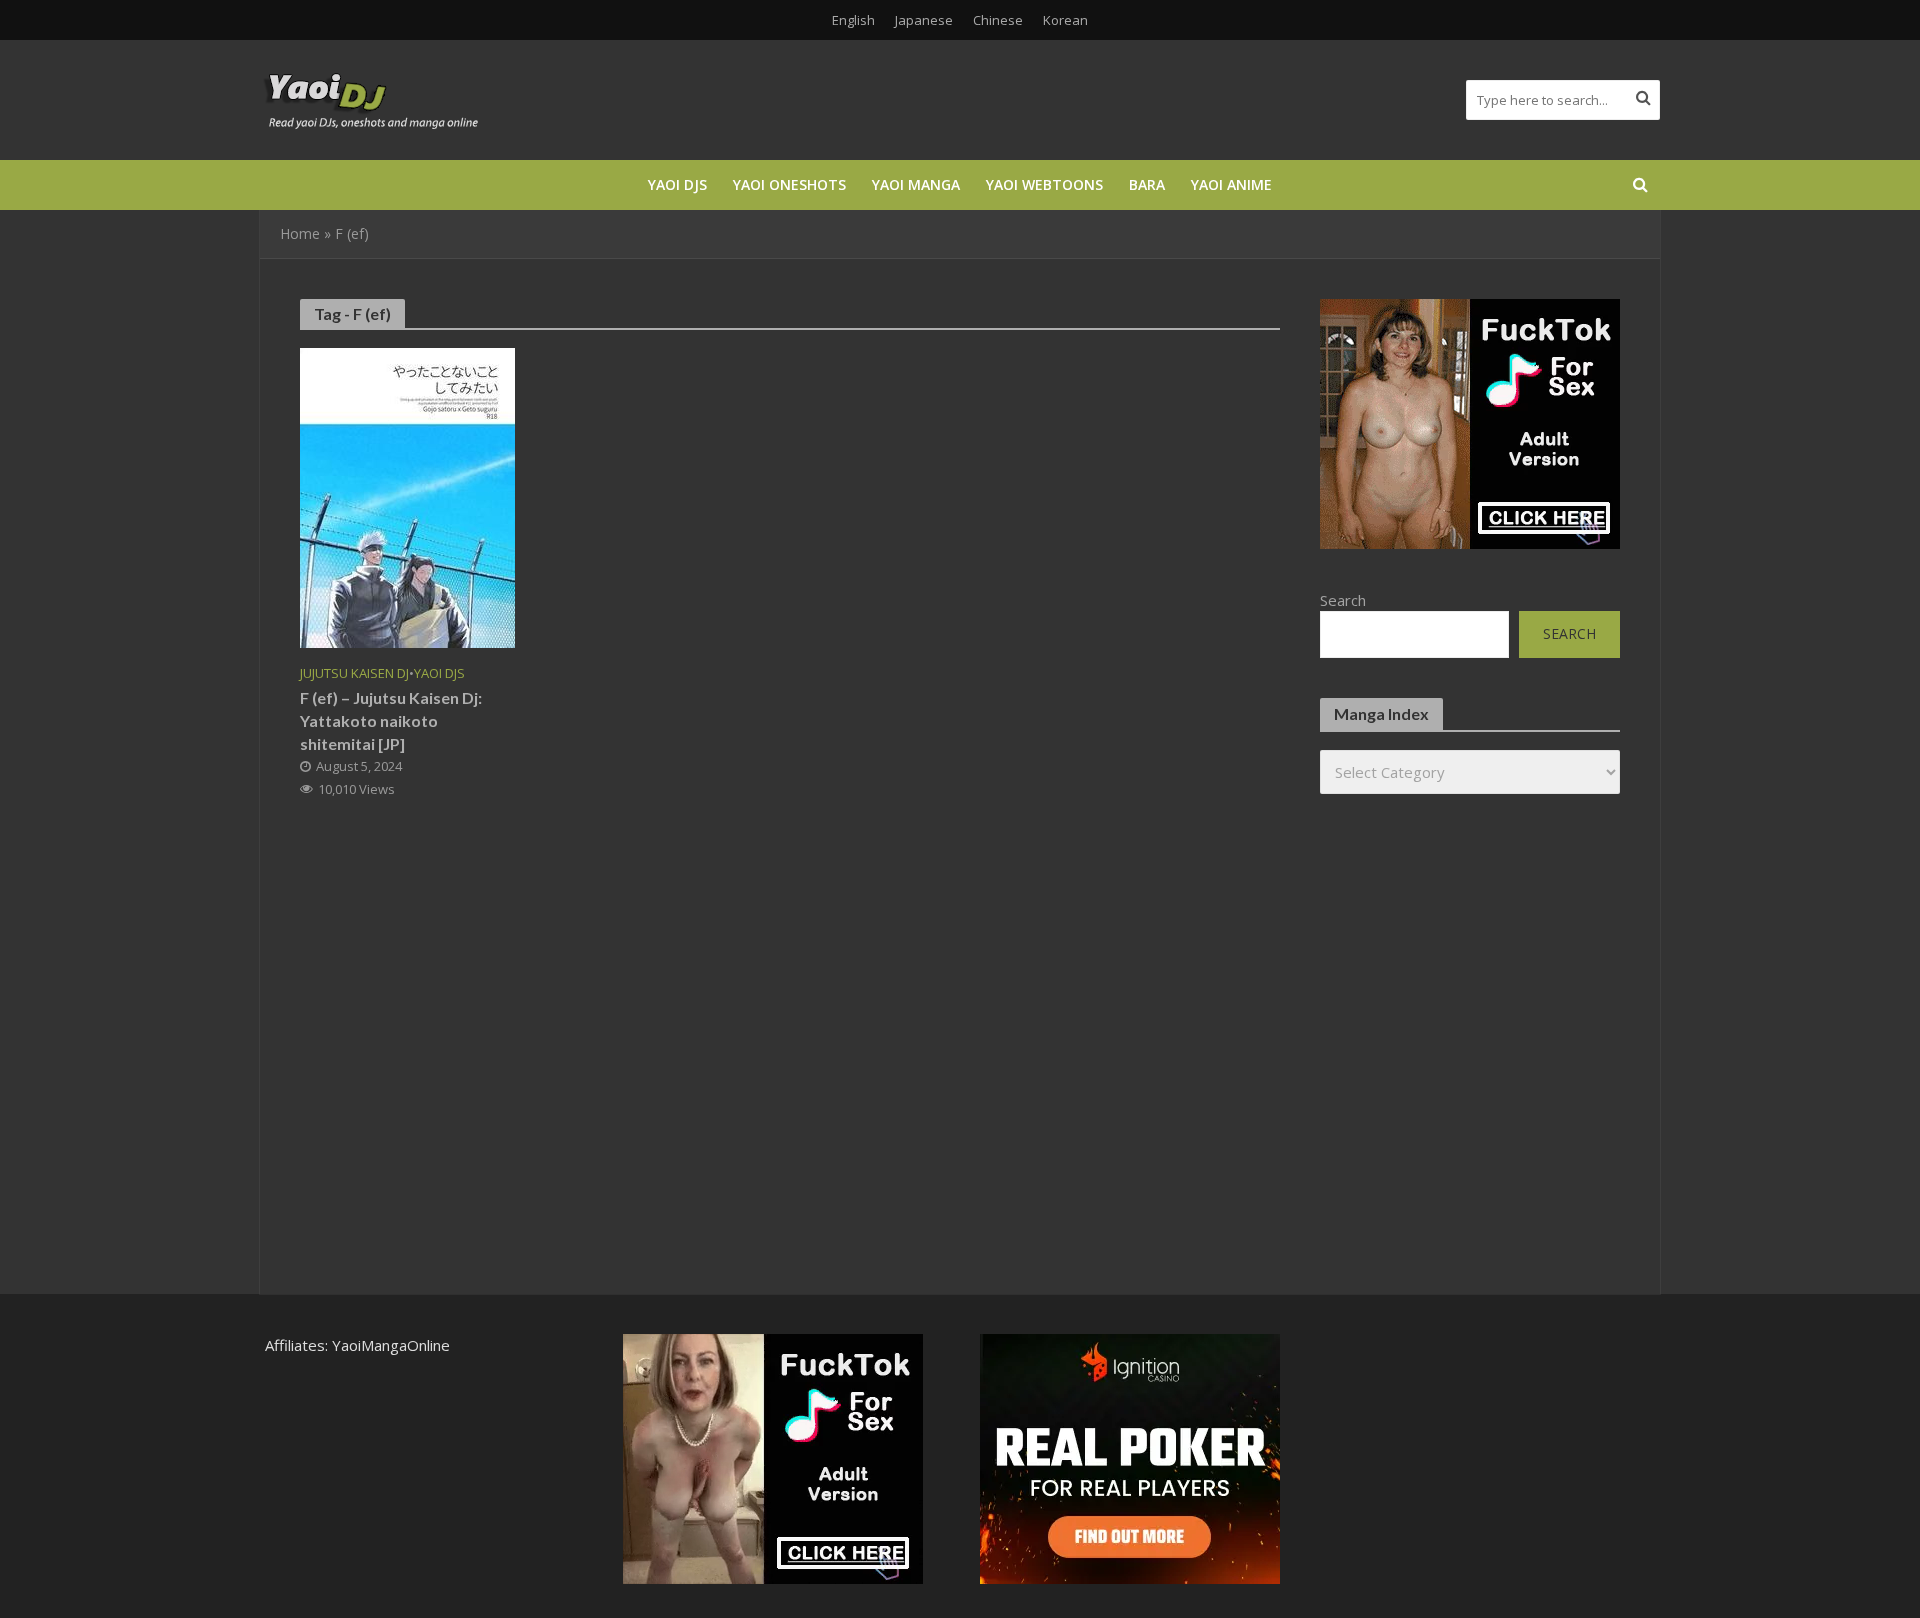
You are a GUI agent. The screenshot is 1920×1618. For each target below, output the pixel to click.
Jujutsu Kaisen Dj (354, 673)
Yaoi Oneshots (789, 184)
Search (1343, 600)
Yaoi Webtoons (1044, 184)
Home (300, 233)
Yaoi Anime (1231, 184)
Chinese (998, 20)
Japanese (924, 20)
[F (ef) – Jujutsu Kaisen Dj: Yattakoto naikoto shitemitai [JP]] (407, 496)
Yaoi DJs (677, 184)
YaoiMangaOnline (391, 1345)
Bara (1147, 184)
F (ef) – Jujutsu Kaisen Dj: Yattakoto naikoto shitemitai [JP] (391, 720)
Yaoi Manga (916, 184)
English (853, 20)
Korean (1065, 20)
